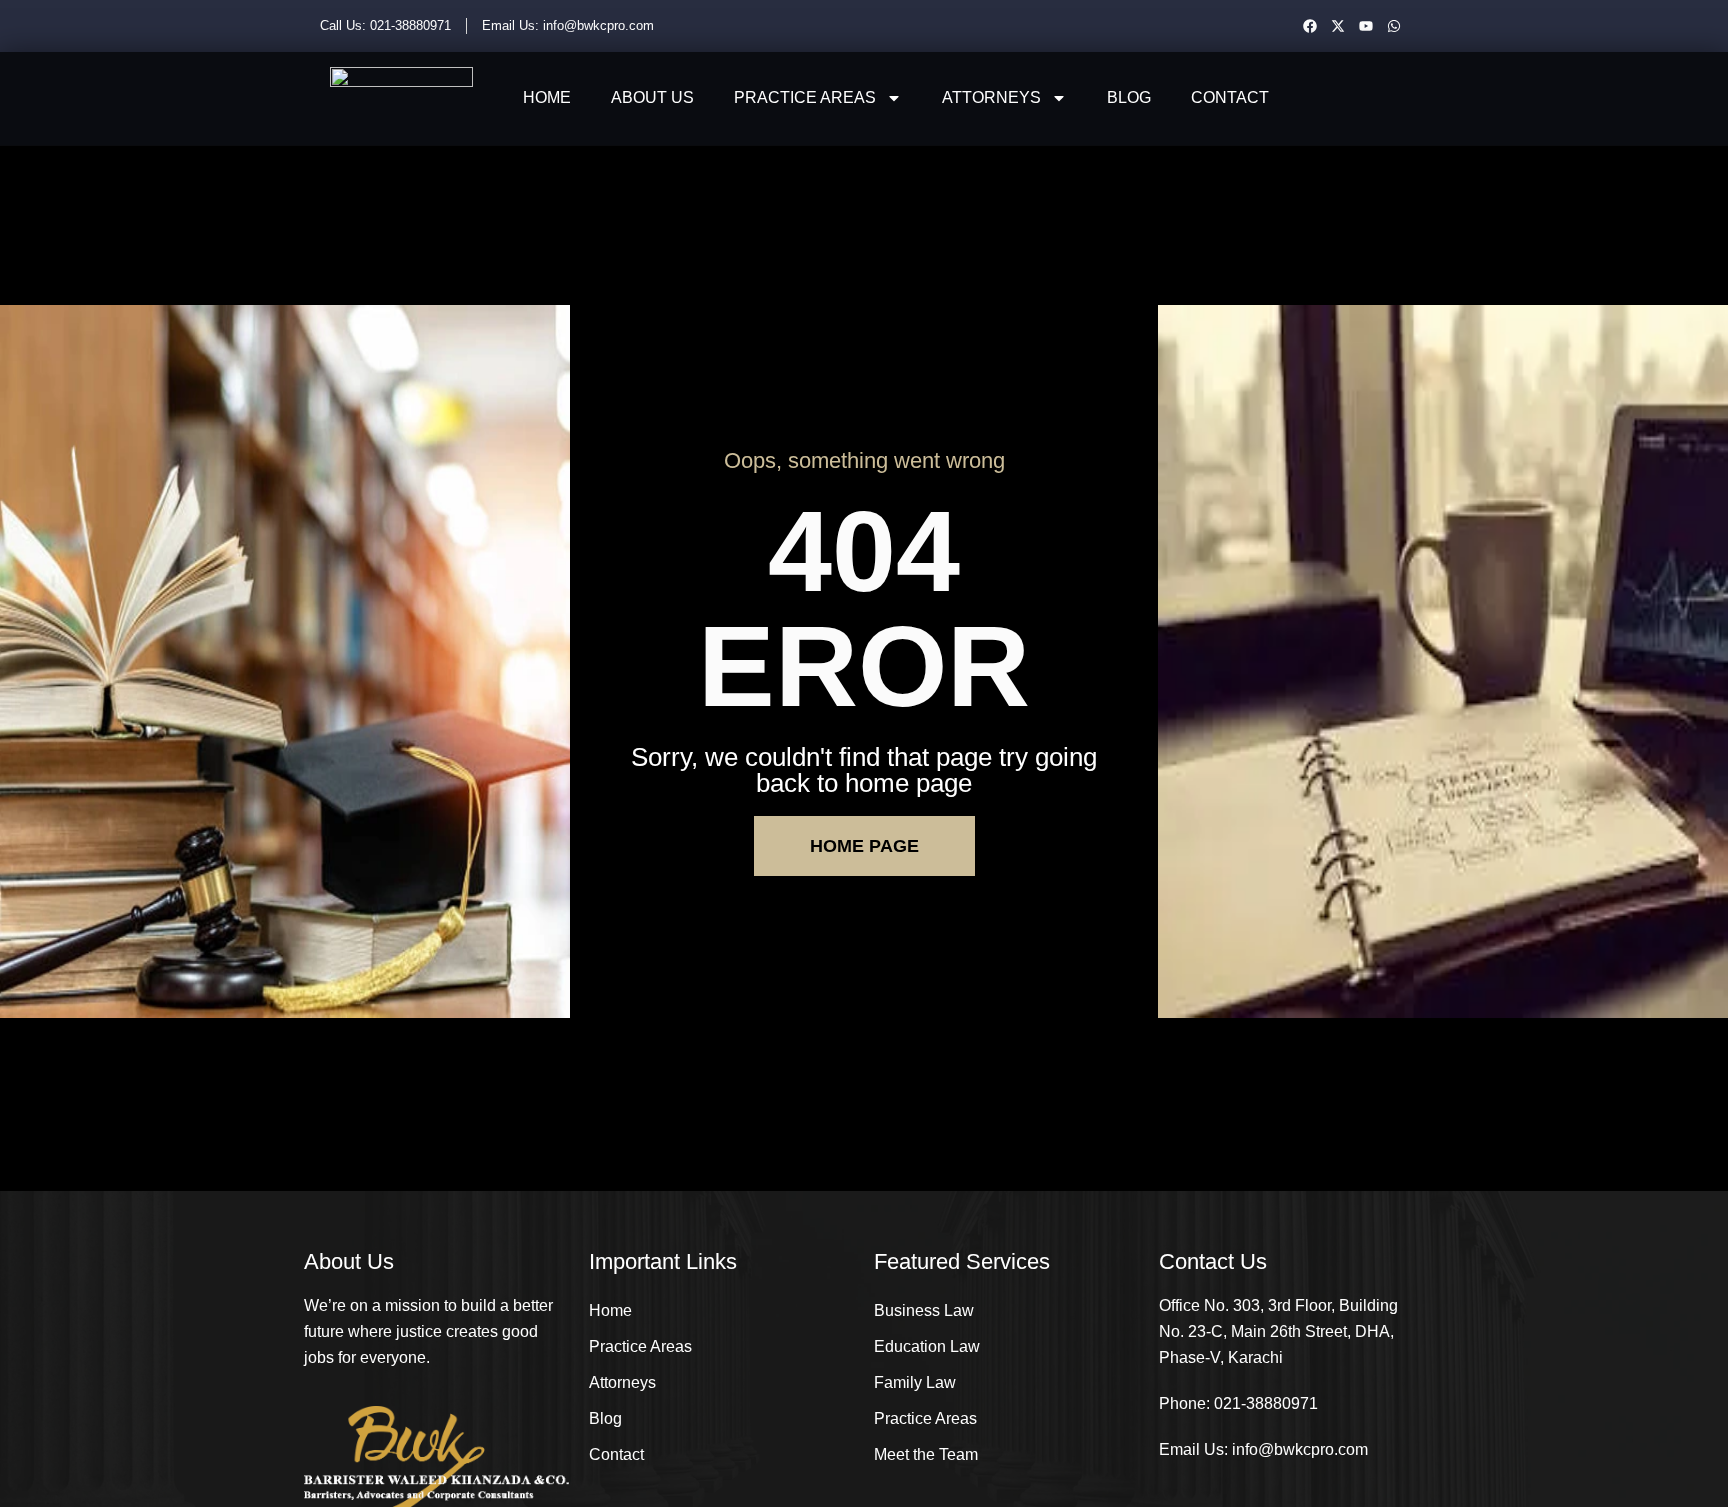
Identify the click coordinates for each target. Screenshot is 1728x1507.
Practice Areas (805, 97)
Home (547, 97)
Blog (1129, 97)
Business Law (924, 1310)
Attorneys (991, 97)
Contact (1230, 97)
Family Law (915, 1382)
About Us (652, 97)
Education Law (927, 1346)
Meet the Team (926, 1454)
